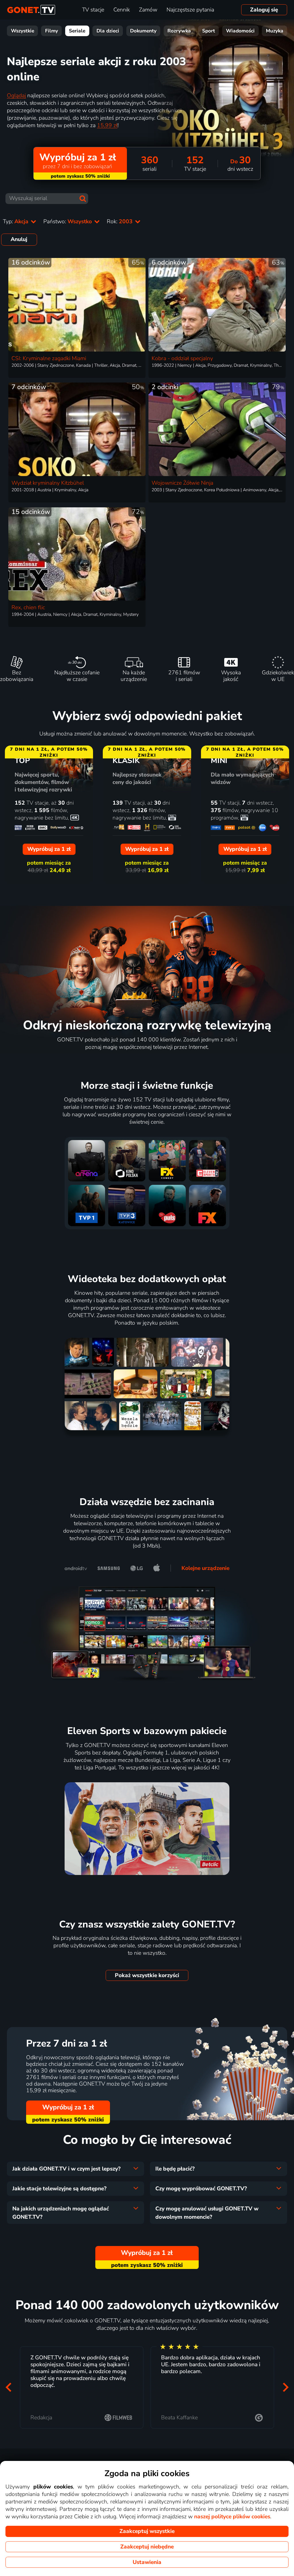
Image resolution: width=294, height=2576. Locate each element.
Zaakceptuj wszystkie (147, 2531)
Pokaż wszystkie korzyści (147, 1975)
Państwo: (68, 222)
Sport (209, 31)
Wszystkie (23, 31)
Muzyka (275, 31)
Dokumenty (143, 31)
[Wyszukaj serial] (83, 199)
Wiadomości (240, 31)
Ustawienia (147, 2562)
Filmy (52, 31)
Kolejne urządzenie (205, 1568)
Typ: (16, 222)
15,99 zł (107, 125)
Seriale (77, 31)
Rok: (120, 222)
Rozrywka (179, 31)
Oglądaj (16, 96)
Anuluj (19, 239)
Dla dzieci (108, 31)
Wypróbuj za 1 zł (68, 2107)
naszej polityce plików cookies (232, 2517)
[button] (8, 2387)
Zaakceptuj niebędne (147, 2547)
